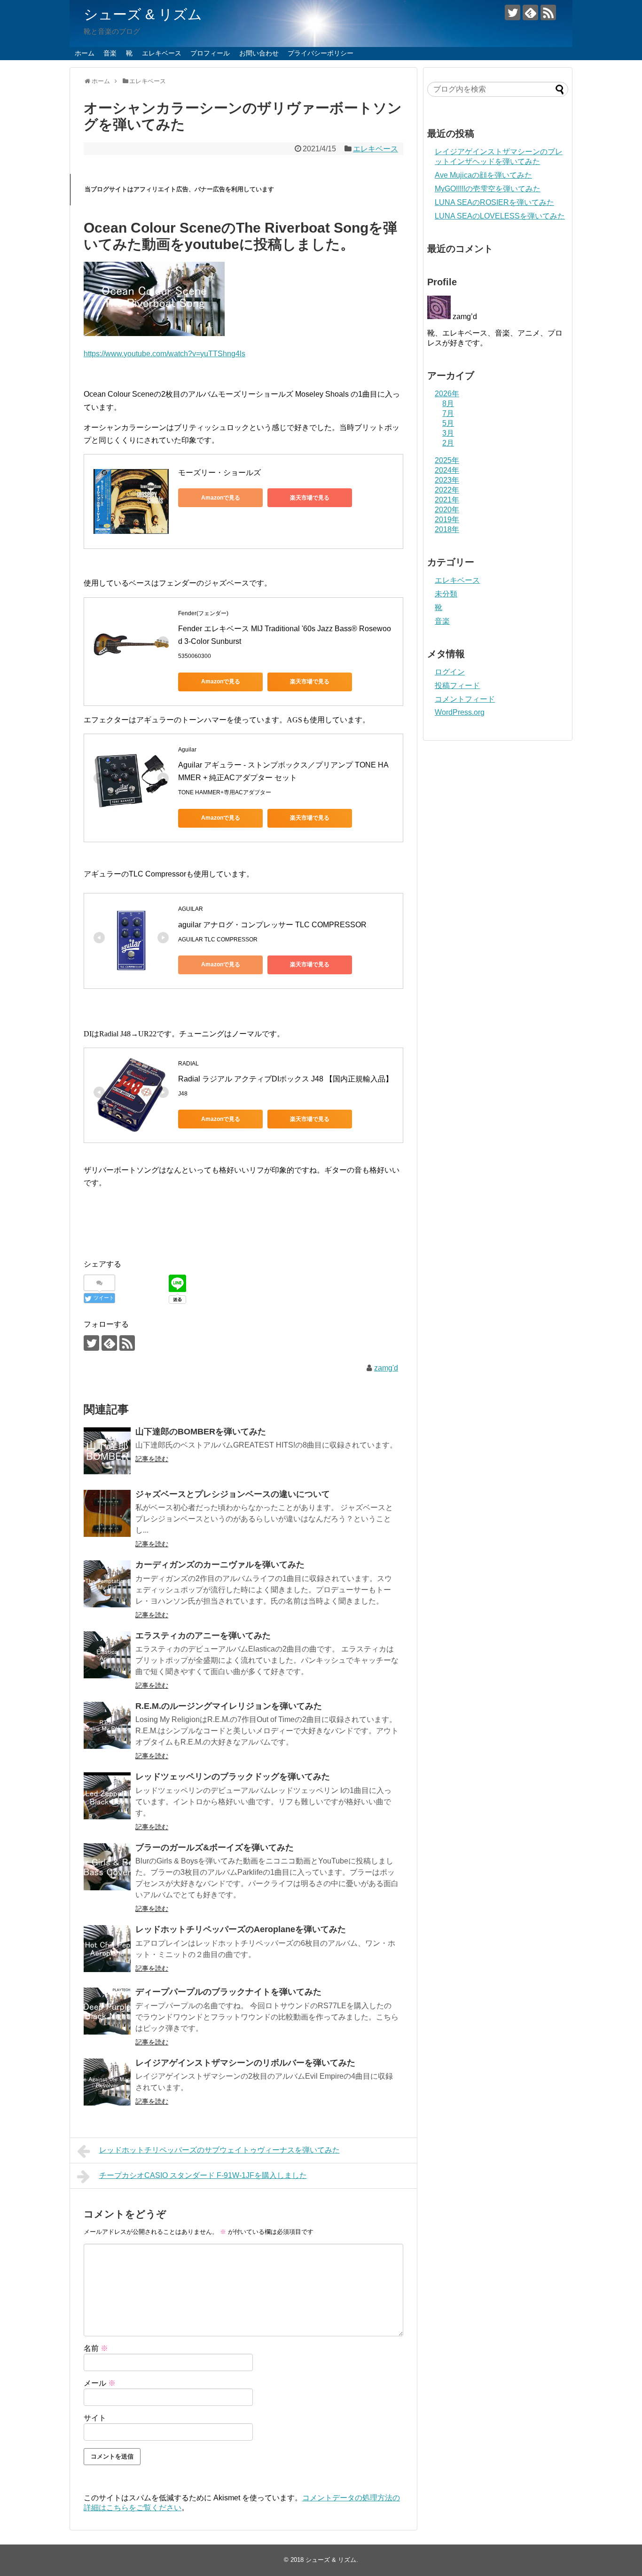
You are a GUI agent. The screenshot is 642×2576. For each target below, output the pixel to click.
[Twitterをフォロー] (513, 12)
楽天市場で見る (310, 498)
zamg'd (386, 1368)
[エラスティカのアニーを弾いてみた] (107, 1655)
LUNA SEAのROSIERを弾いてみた (494, 202)
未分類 (446, 594)
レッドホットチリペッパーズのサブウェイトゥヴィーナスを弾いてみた (219, 2150)
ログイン (450, 672)
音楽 (110, 53)
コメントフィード (465, 699)
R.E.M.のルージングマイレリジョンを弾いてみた (229, 1706)
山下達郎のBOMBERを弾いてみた (201, 1432)
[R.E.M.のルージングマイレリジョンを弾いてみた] (107, 1725)
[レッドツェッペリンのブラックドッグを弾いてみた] (107, 1796)
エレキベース (162, 53)
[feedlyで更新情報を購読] (530, 12)
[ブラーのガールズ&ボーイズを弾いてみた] (107, 1867)
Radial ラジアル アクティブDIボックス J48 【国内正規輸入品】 (286, 1079)
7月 (448, 413)
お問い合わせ (259, 53)
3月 (448, 433)
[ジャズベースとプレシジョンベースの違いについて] (107, 1513)
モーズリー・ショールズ (219, 473)
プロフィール (210, 53)
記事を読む (152, 1459)
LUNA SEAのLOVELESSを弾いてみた (500, 216)
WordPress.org (460, 712)
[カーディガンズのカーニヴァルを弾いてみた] (107, 1584)
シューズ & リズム (143, 14)
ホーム (85, 53)
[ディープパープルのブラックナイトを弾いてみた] (107, 2011)
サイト (95, 2418)
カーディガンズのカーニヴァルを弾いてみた (220, 1565)
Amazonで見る (221, 498)
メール (100, 2383)
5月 (448, 423)
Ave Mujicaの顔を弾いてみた (483, 175)
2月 (448, 443)
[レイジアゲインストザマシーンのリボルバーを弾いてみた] (107, 2082)
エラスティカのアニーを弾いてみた (203, 1636)
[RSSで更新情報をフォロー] (548, 12)
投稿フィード (457, 685)
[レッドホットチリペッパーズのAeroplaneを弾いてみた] (107, 1949)
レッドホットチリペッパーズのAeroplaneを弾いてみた (241, 1929)
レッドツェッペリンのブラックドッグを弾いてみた (233, 1777)
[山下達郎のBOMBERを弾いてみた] (107, 1451)
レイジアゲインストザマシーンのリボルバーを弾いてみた (245, 2063)
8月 (448, 403)
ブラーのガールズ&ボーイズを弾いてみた (215, 1848)
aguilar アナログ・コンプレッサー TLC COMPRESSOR (272, 925)
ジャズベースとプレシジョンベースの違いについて (233, 1494)
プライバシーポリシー (321, 53)
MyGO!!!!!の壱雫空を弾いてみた (488, 189)
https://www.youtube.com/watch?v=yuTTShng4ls (164, 354)
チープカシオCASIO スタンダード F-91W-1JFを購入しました (203, 2175)
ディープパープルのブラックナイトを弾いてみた (228, 1992)
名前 (96, 2348)
